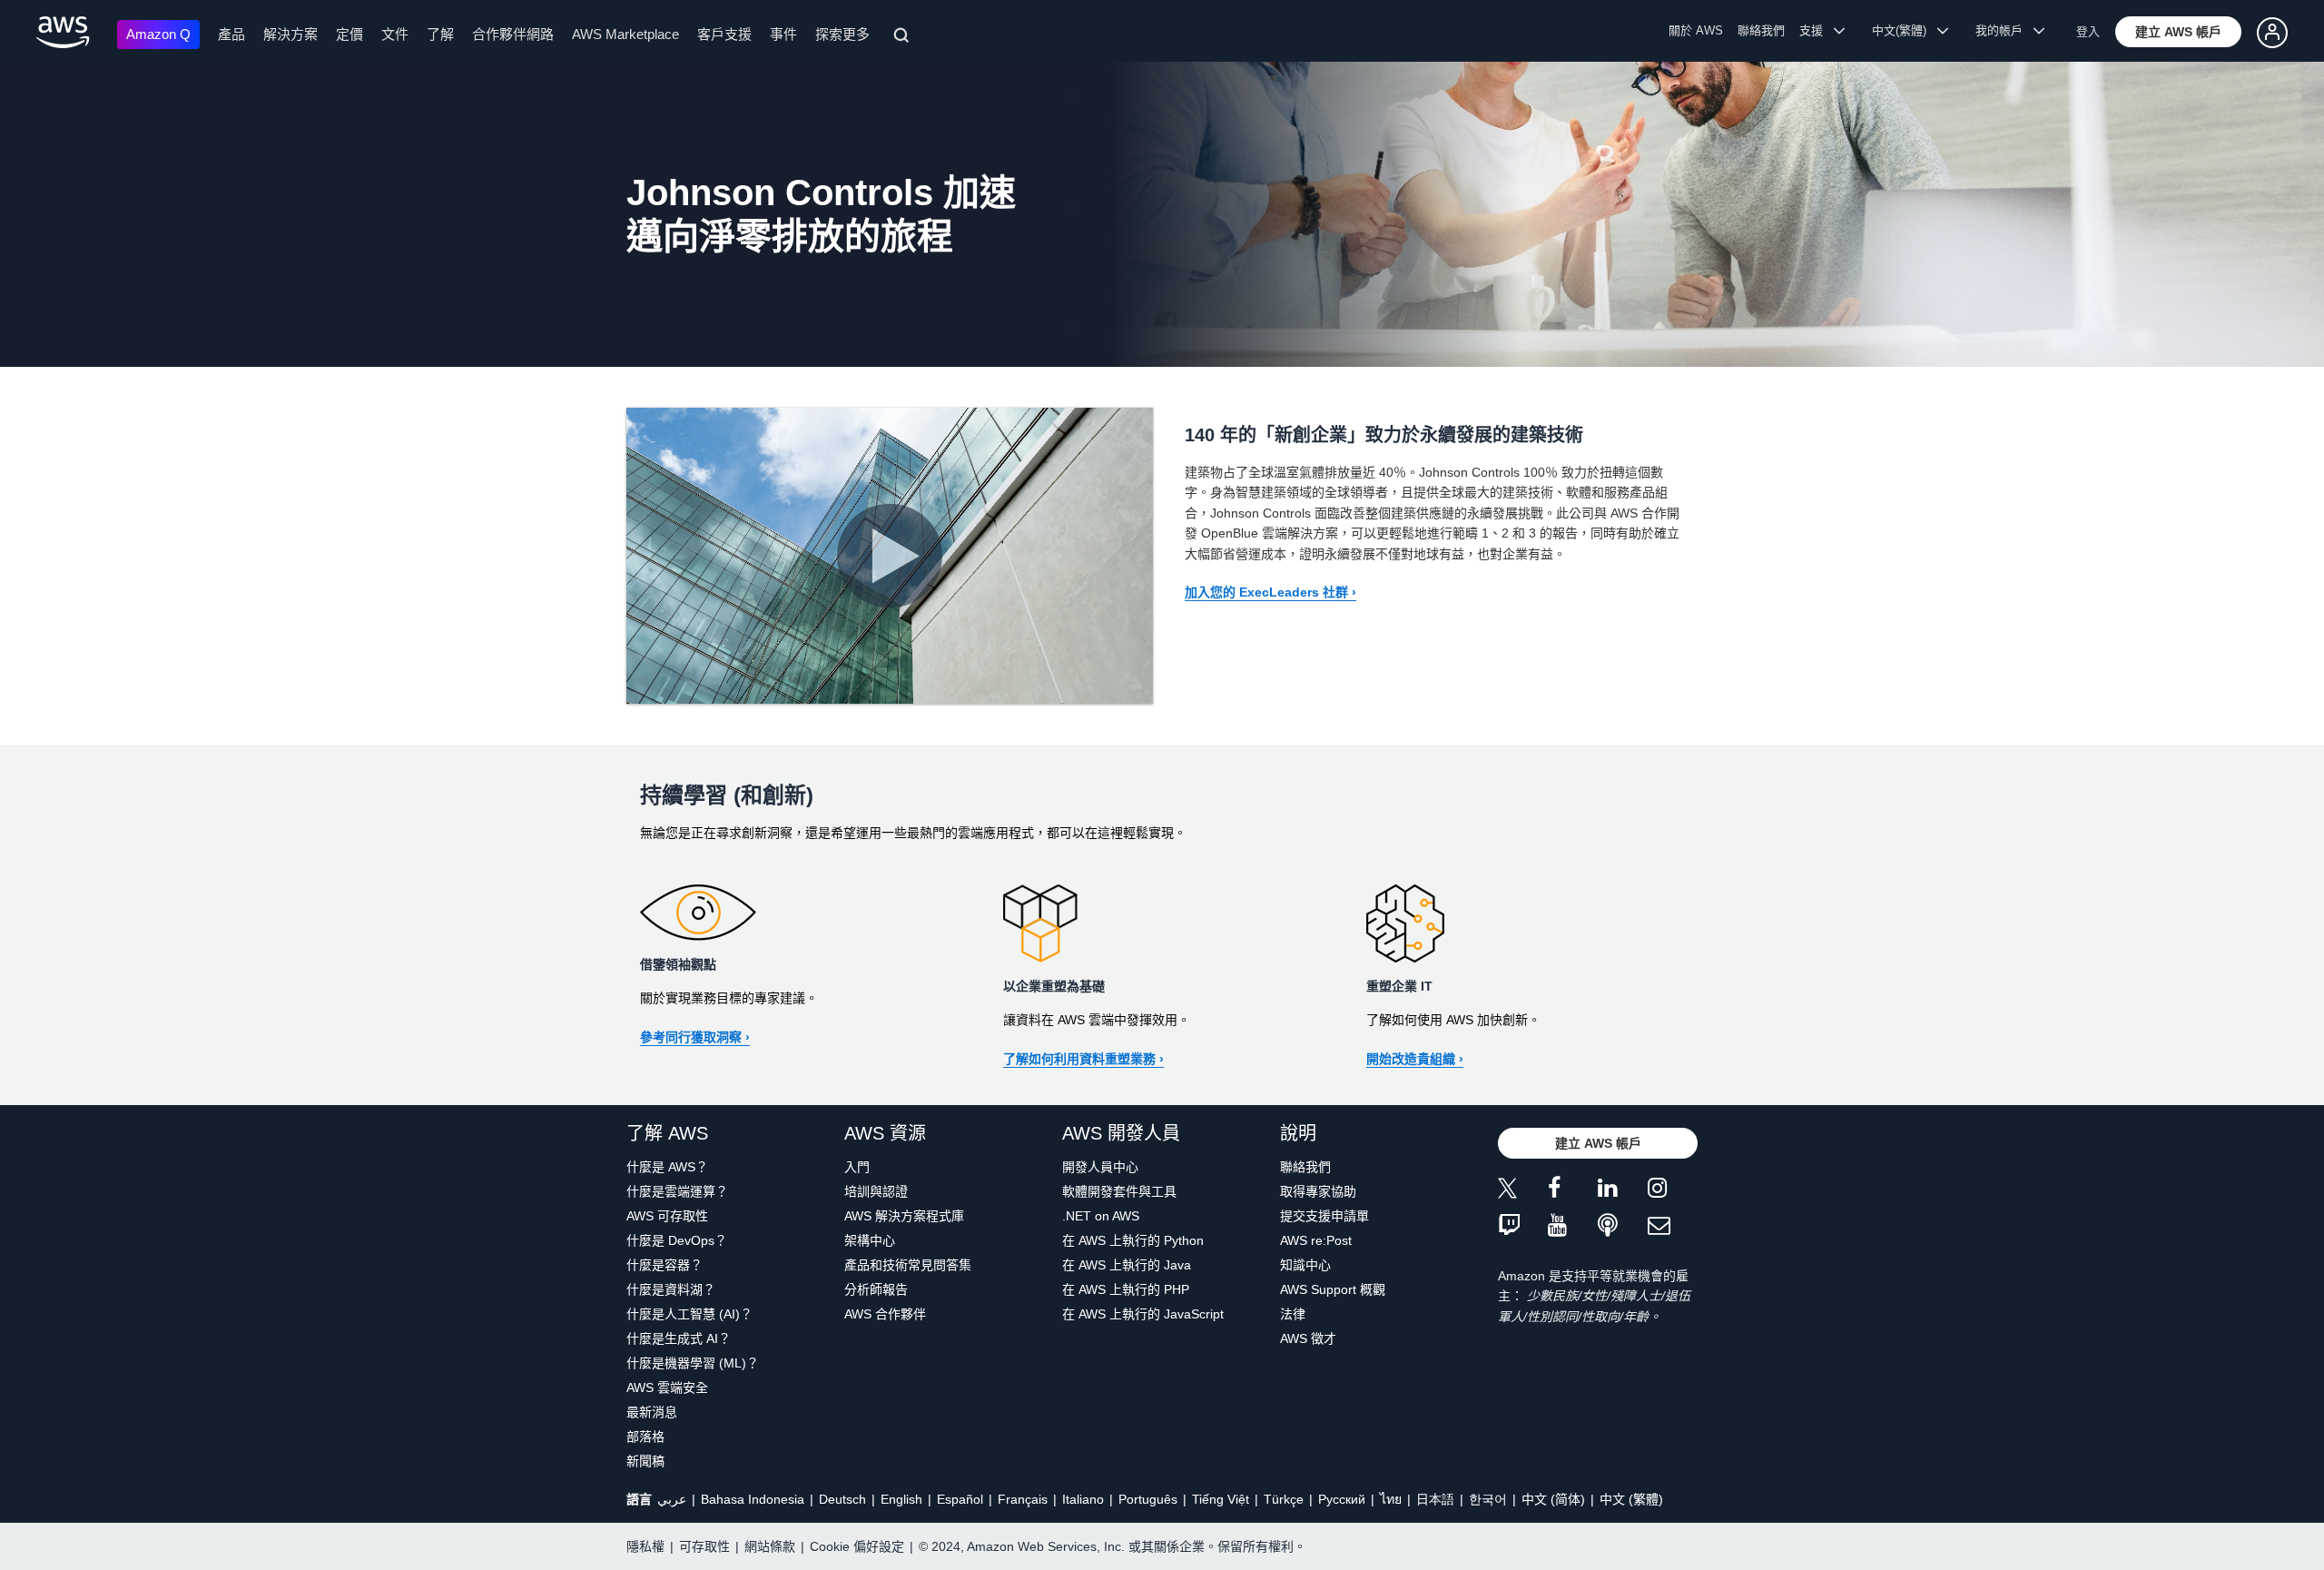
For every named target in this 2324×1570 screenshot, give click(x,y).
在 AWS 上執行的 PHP (1126, 1289)
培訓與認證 (876, 1191)
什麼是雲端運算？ (677, 1191)
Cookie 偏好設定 (857, 1546)
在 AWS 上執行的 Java (1127, 1265)
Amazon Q (158, 34)
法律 (1293, 1314)
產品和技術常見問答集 (908, 1265)
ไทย (1391, 1499)
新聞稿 (645, 1461)
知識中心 (1305, 1265)
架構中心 (870, 1240)
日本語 (1435, 1499)
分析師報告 (876, 1289)
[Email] (1673, 1226)
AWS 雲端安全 (667, 1387)
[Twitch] (1523, 1226)
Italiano (1083, 1499)
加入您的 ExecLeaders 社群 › (1270, 592)
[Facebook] (1573, 1191)
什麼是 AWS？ (667, 1167)
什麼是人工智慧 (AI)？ (689, 1314)
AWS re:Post (1316, 1240)
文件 (395, 34)
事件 (783, 34)
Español (960, 1499)
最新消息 (652, 1412)
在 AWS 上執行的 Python (1133, 1240)
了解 (440, 34)
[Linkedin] (1623, 1191)
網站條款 (770, 1546)
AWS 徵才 (1308, 1338)
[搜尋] (904, 38)
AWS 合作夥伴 (885, 1314)
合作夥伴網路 (513, 34)
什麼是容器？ (665, 1265)
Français (1023, 1499)
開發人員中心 (1100, 1167)
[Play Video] (890, 556)
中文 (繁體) (1631, 1499)
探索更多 (842, 34)
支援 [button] (1817, 30)
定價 (350, 34)
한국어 (1488, 1499)
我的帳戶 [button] (2004, 30)
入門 (857, 1167)
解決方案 (290, 34)
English (901, 1499)
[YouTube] (1573, 1226)
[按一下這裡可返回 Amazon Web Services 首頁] (63, 32)
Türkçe (1284, 1499)
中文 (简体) (1553, 1499)
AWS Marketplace (625, 34)
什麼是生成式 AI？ (679, 1338)
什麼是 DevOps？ (677, 1240)
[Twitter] (1523, 1191)
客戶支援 (724, 34)
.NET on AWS (1101, 1216)
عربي (672, 1499)
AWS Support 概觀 (1333, 1289)
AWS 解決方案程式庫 (904, 1216)
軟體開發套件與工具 (1119, 1191)
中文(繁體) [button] (1905, 30)
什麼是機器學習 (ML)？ (693, 1363)
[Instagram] (1673, 1191)
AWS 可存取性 (667, 1216)
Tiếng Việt (1221, 1499)
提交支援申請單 (1324, 1216)
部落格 (645, 1437)
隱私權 (645, 1546)
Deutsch (842, 1499)
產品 (231, 34)
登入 (2088, 31)
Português (1148, 1499)
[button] (2178, 32)
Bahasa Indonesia (753, 1499)
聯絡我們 (1761, 30)
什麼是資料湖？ (671, 1289)
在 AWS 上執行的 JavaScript (1143, 1314)
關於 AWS (1696, 30)
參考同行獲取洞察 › (695, 1037)
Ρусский (1342, 1499)
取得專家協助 (1318, 1191)
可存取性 (704, 1546)
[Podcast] (1623, 1226)
